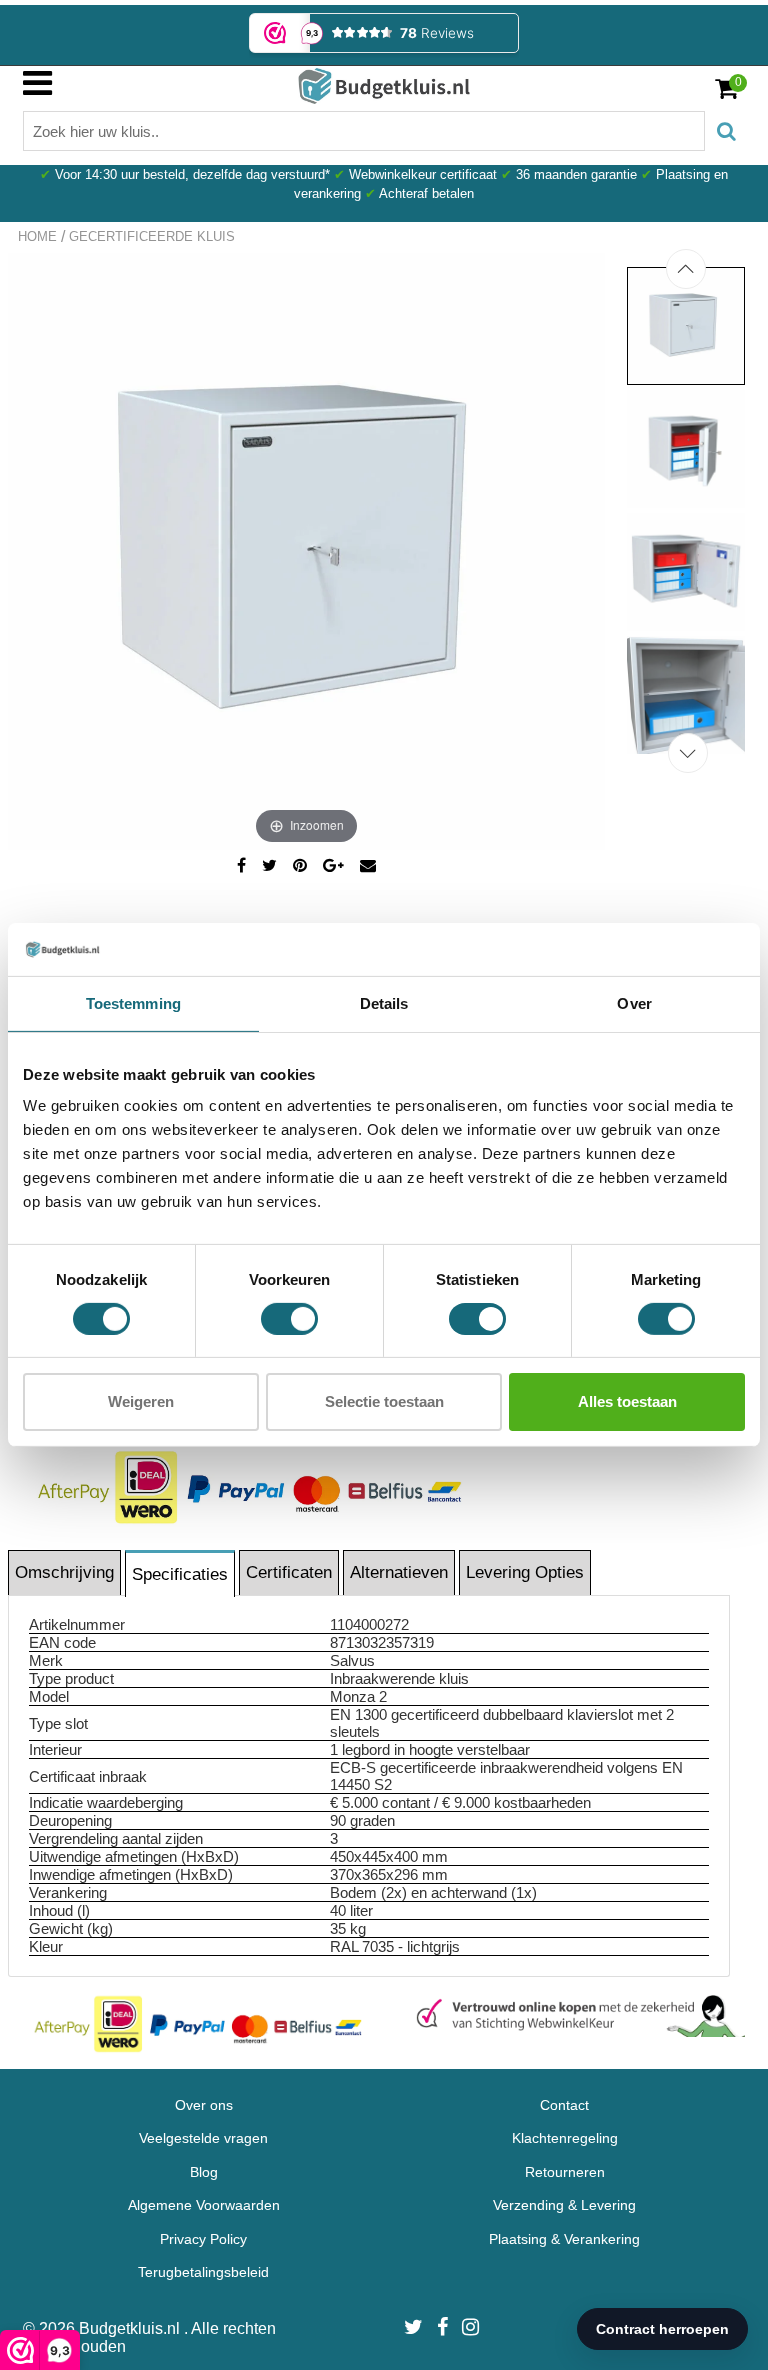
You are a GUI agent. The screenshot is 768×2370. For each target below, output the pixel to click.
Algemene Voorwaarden (204, 2205)
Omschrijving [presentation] (64, 1572)
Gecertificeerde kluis (152, 236)
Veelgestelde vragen (203, 2138)
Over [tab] (634, 1002)
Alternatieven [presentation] (399, 1572)
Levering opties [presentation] (525, 1572)
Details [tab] (384, 1002)
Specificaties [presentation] (180, 1574)
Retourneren (565, 2172)
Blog (204, 2172)
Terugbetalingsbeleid (203, 2272)
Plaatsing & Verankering (564, 2239)
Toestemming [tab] (133, 1002)
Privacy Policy (203, 2239)
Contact (564, 2105)
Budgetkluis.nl (131, 2328)
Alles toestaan (627, 1401)
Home (37, 236)
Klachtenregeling (565, 2138)
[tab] (65, 1572)
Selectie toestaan (384, 1401)
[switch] (289, 1319)
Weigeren (141, 1401)
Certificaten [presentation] (289, 1572)
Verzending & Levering (564, 2205)
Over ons (204, 2105)
